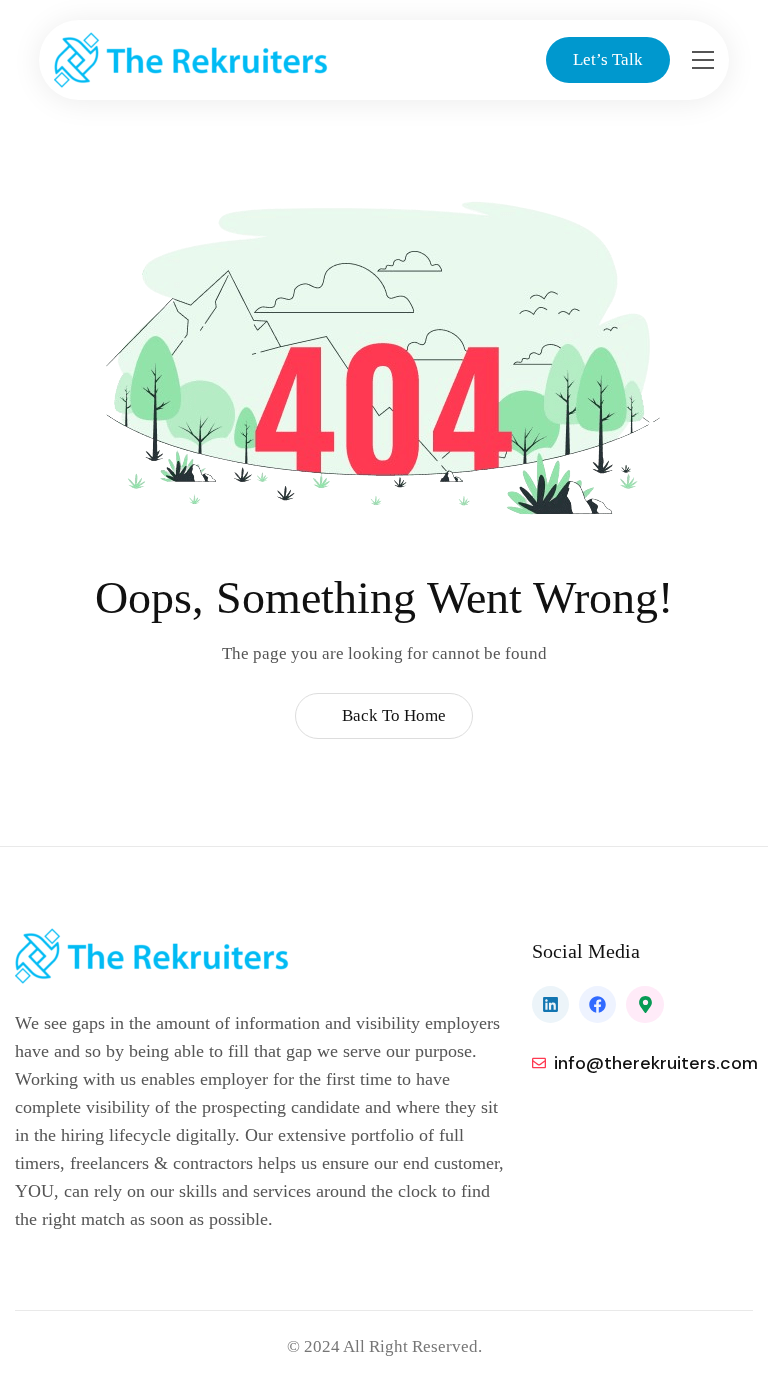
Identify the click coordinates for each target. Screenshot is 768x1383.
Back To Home (392, 715)
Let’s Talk (608, 59)
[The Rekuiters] (211, 60)
